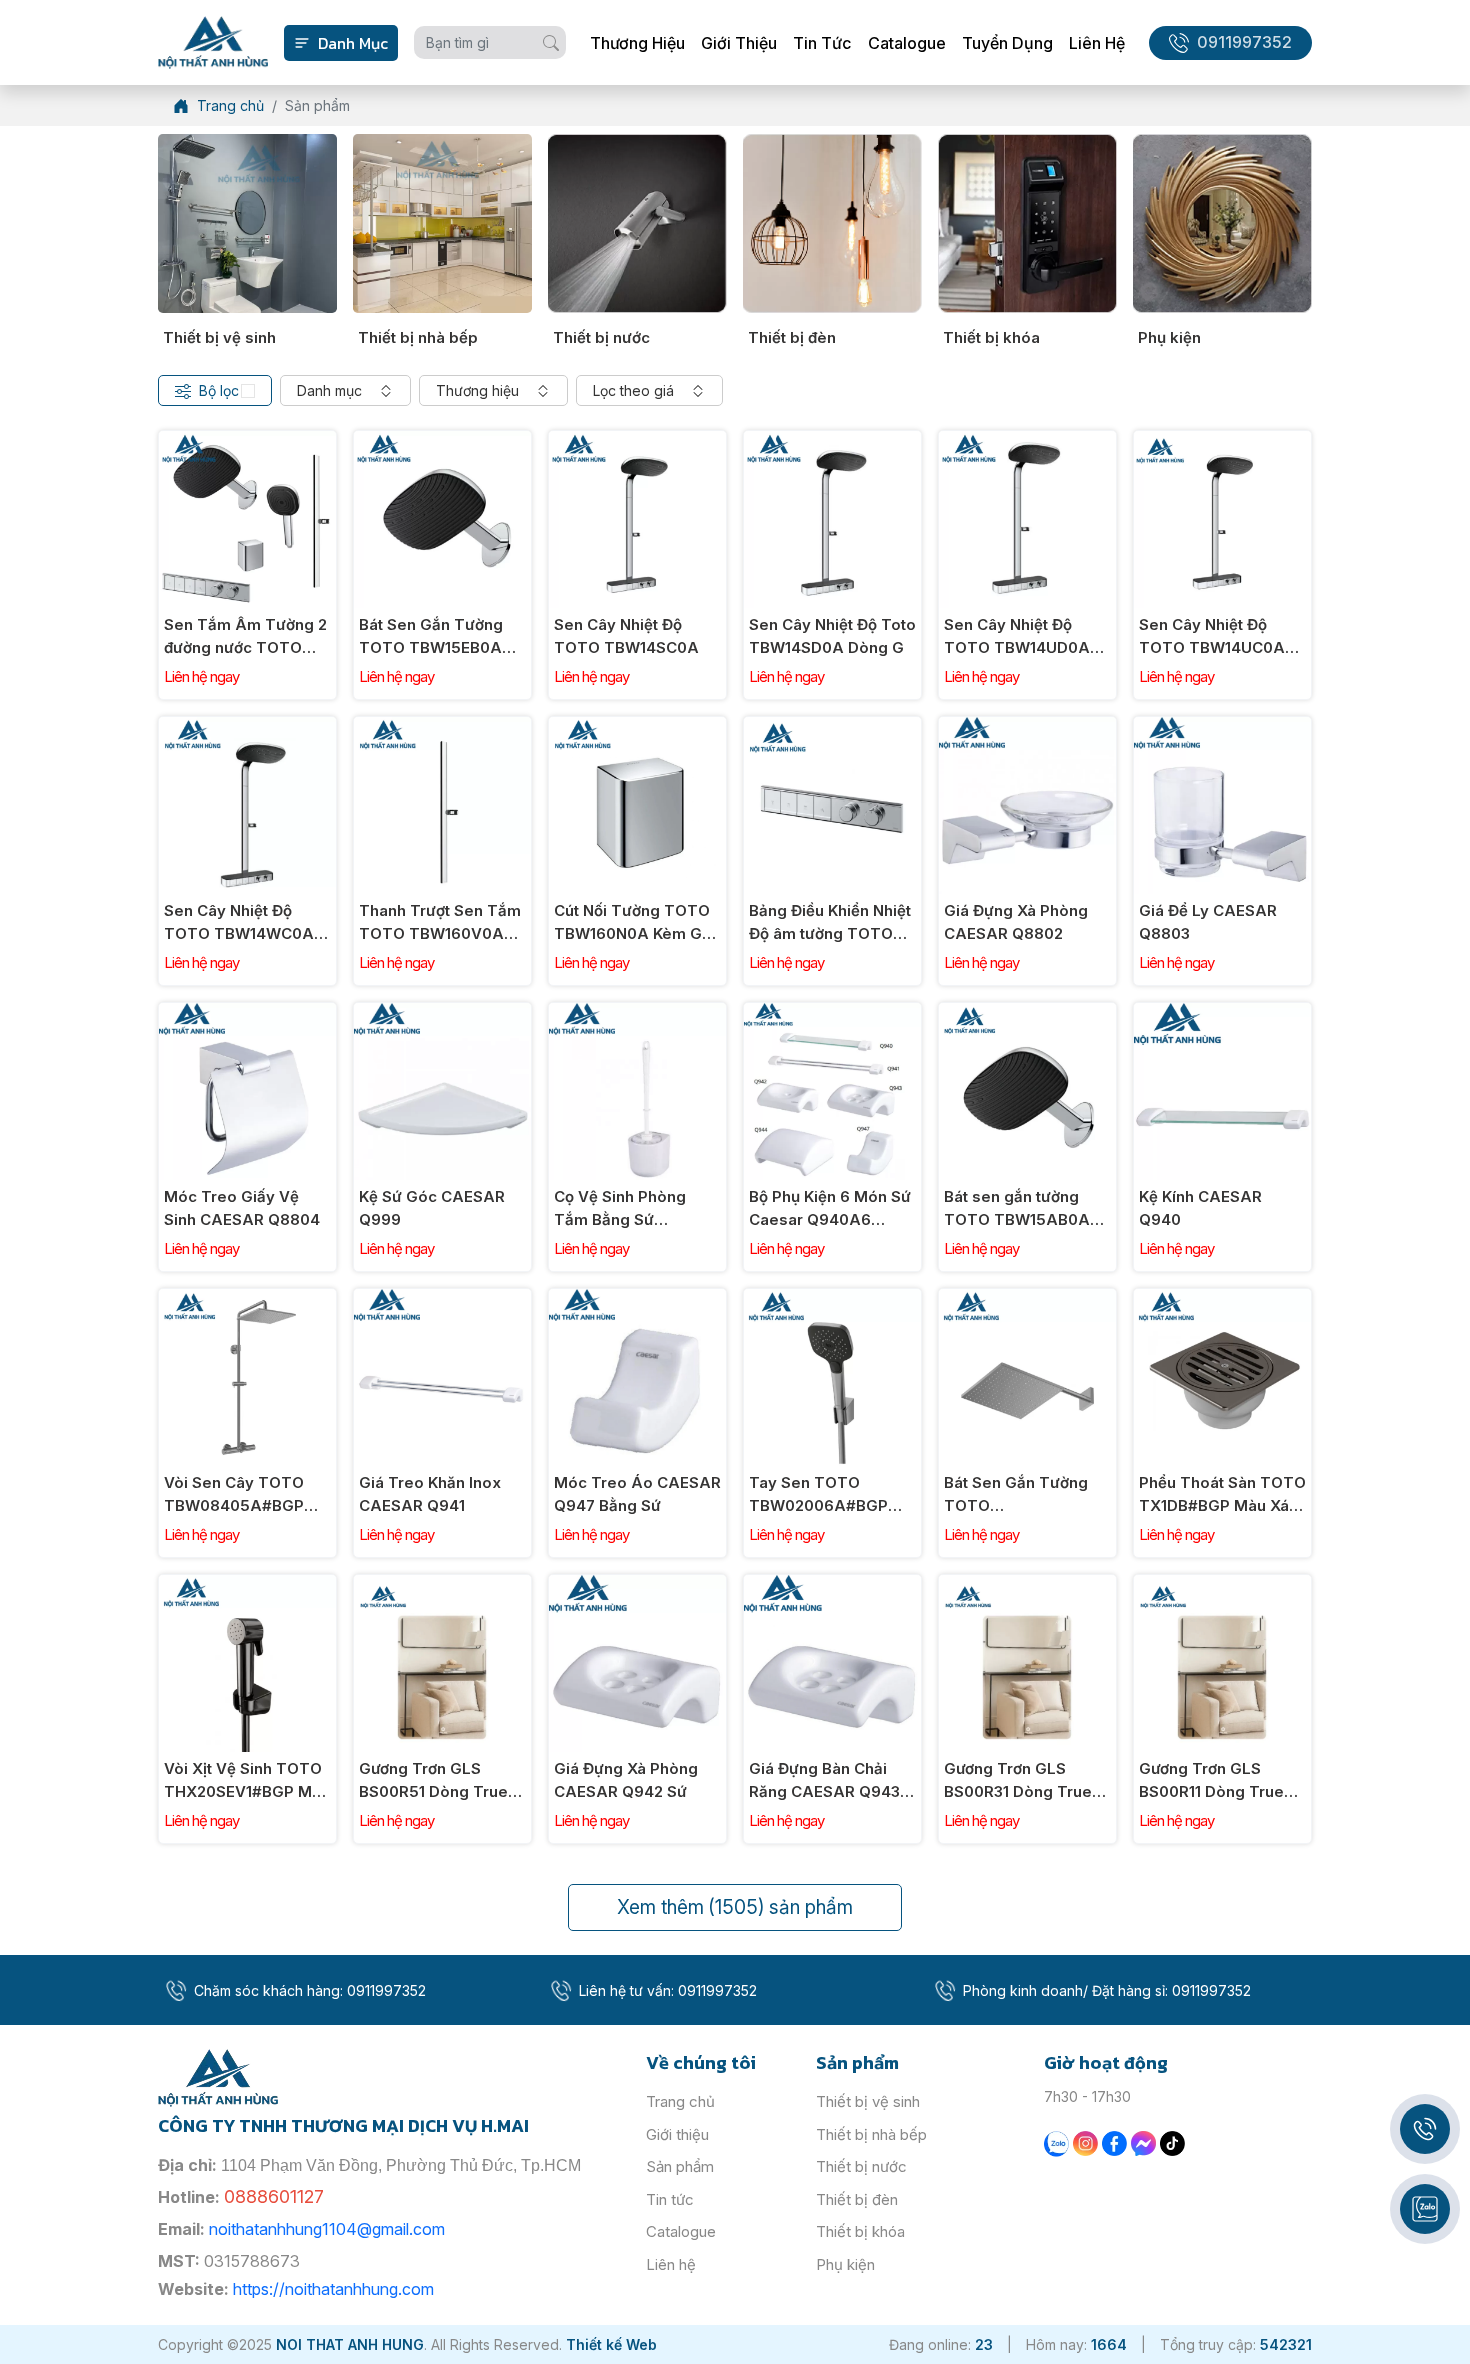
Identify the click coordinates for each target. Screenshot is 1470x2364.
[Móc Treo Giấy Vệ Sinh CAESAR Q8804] (247, 1013)
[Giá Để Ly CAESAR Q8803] (1222, 727)
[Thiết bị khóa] (1027, 223)
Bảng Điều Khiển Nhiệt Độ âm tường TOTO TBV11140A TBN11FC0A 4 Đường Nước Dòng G (830, 923)
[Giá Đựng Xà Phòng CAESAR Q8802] (1027, 727)
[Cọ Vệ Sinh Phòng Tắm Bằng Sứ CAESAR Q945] (637, 1013)
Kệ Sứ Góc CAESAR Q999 (432, 1208)
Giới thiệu (739, 43)
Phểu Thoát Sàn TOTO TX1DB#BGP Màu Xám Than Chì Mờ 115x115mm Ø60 (1222, 1495)
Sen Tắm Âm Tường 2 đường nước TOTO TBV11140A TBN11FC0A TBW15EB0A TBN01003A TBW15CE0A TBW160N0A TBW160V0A (245, 637)
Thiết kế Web (611, 2344)
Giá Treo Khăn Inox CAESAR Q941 (430, 1494)
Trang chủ (680, 2101)
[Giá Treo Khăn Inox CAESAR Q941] (442, 1299)
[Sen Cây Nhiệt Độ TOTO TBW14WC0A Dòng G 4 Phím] (247, 727)
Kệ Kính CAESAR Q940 (1200, 1208)
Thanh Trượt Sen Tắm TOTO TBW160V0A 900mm (440, 923)
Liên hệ (1097, 43)
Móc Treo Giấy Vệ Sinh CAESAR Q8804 (242, 1208)
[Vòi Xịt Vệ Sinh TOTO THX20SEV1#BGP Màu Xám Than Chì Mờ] (247, 1585)
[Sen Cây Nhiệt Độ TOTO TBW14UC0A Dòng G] (1222, 441)
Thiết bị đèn (792, 337)
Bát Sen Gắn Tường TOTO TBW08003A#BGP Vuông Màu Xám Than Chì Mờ (1026, 1495)
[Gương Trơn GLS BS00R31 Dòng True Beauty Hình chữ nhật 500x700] (1027, 1585)
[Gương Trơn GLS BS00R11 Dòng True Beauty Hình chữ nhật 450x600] (1222, 1585)
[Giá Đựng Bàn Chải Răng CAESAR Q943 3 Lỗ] (832, 1585)
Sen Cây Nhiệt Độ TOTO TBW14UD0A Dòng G (1017, 637)
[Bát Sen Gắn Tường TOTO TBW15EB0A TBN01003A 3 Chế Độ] (442, 441)
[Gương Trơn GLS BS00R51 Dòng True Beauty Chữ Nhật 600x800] (442, 1585)
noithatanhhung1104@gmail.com (327, 2229)
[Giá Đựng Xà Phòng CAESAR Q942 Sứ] (637, 1585)
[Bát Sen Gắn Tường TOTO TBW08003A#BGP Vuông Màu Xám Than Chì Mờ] (1027, 1299)
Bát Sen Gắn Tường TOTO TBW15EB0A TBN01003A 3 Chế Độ (438, 637)
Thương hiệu (637, 43)
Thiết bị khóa (991, 337)
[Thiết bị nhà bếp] (442, 223)
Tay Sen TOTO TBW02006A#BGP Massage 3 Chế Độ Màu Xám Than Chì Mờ (832, 1495)
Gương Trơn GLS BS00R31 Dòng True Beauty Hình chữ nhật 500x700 (1022, 1781)
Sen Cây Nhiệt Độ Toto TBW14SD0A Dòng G (832, 636)
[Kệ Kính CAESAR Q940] (1222, 1013)
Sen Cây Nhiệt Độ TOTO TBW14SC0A (626, 636)
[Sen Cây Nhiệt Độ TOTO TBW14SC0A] (637, 441)
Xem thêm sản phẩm (735, 1907)
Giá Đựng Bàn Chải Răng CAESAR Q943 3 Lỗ (831, 1781)
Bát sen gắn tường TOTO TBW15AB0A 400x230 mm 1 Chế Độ (1027, 1209)
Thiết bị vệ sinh (219, 337)
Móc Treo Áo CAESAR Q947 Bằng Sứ (637, 1494)
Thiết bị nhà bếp (418, 337)
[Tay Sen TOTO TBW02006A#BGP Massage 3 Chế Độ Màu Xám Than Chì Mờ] (832, 1299)
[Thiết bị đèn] (832, 223)
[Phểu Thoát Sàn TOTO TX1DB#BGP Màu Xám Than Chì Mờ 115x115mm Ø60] (1222, 1299)
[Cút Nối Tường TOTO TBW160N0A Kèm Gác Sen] (637, 727)
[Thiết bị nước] (637, 223)
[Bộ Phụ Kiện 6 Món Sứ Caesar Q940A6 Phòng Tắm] (832, 1013)
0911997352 (1244, 42)
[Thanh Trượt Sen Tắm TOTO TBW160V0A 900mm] (442, 727)
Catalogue (907, 43)
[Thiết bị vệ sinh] (247, 223)
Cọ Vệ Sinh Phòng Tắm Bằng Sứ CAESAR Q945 (620, 1209)
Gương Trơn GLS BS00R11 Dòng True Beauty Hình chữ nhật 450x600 (1217, 1781)
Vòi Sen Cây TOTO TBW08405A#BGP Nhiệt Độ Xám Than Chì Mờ (234, 1495)
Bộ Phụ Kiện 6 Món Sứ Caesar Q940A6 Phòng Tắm (830, 1209)
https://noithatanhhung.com (333, 2289)
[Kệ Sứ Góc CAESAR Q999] (442, 1013)
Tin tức (822, 43)
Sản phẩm (680, 2166)
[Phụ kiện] (1222, 223)
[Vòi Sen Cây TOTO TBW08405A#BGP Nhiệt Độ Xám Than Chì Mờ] (247, 1299)
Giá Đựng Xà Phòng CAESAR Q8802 (1016, 922)
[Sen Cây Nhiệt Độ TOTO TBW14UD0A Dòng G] (1027, 441)
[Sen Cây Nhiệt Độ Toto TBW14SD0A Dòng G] (832, 441)
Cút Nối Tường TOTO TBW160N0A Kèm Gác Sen (637, 923)
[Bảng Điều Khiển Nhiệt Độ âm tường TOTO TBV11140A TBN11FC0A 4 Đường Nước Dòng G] (832, 727)
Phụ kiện (1169, 337)
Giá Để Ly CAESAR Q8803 (1208, 922)
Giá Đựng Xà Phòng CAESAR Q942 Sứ (626, 1780)
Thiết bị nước (601, 337)
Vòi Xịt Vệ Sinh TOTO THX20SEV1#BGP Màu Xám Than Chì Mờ (247, 1781)
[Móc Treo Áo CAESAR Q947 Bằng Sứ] (637, 1299)
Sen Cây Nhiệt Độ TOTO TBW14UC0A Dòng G (1212, 637)
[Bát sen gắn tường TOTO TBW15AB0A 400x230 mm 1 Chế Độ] (1027, 1013)
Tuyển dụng (1007, 43)
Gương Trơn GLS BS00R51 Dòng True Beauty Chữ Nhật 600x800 (433, 1781)
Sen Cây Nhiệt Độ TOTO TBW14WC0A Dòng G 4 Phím (239, 923)
